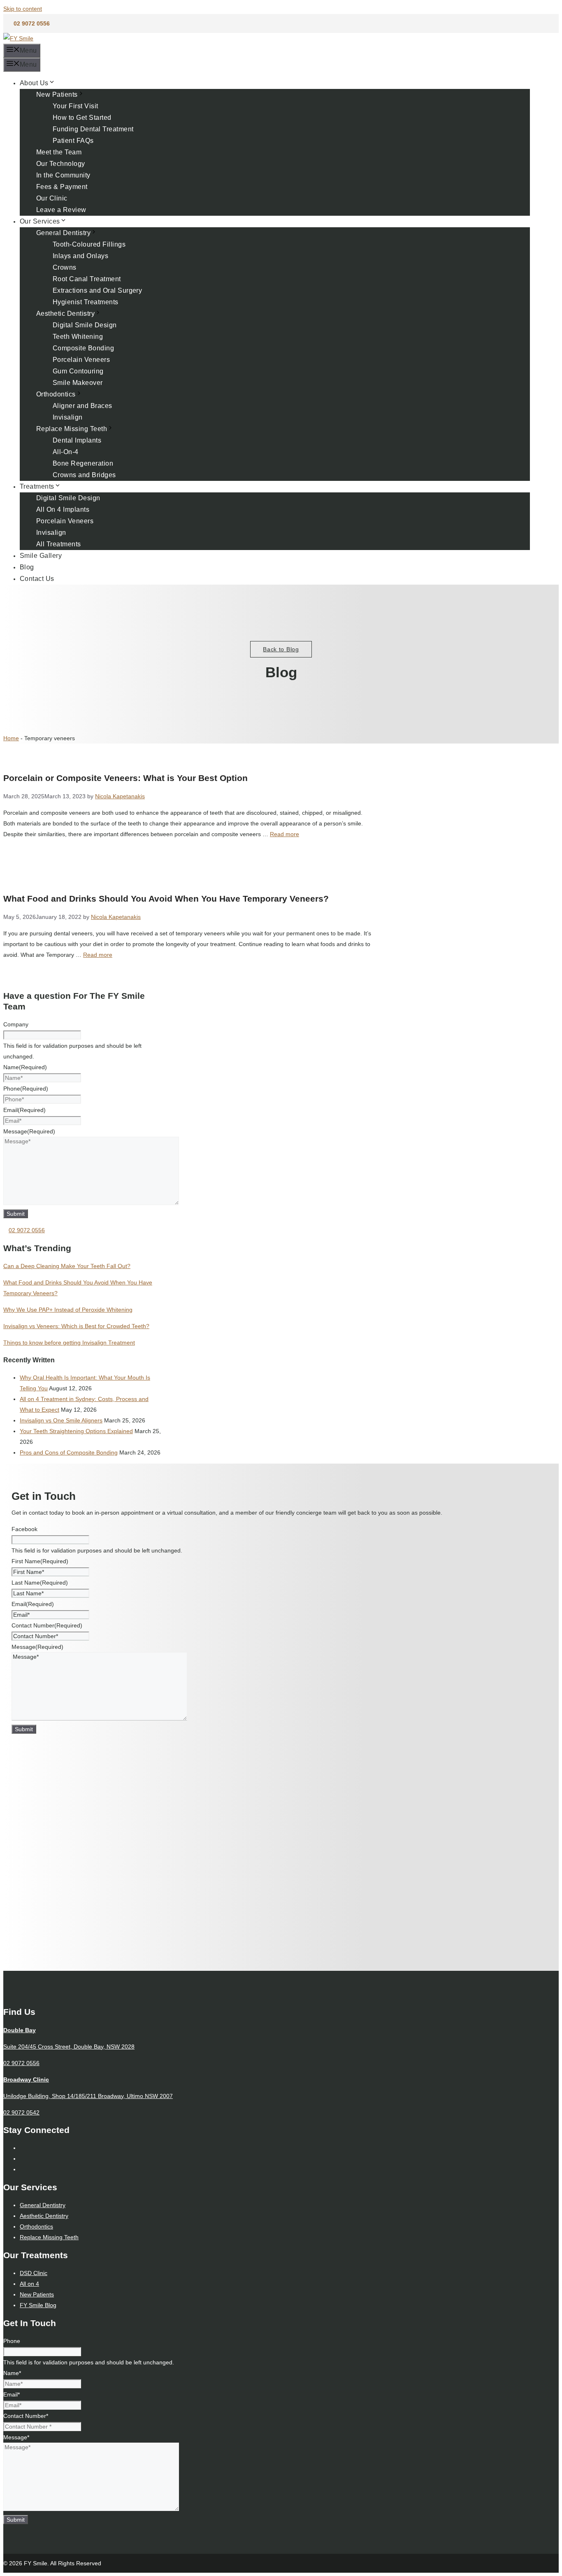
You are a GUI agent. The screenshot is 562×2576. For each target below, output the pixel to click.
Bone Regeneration (83, 463)
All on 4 (29, 2284)
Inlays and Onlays (80, 256)
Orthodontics (56, 394)
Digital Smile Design (85, 325)
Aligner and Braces (82, 406)
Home (11, 738)
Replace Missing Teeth (72, 429)
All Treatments (59, 544)
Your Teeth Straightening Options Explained (76, 1431)
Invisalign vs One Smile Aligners (61, 1420)
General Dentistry (63, 233)
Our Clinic (52, 198)
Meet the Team (59, 152)
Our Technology (61, 164)
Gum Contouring (78, 371)
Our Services (40, 221)
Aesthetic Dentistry (65, 314)
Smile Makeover (78, 383)
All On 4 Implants (63, 509)
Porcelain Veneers (81, 360)
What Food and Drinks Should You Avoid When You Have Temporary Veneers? (166, 899)
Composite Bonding (83, 348)
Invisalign (68, 417)
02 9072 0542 (21, 2112)
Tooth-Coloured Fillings (89, 244)
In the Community (63, 175)
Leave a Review (61, 210)
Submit (16, 1214)
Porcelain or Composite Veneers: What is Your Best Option (125, 778)
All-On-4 (66, 452)
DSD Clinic (34, 2273)
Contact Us (37, 579)
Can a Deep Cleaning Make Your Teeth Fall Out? (67, 1266)
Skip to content (23, 9)
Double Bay (20, 2030)
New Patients (57, 94)
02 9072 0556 (32, 23)
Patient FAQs (73, 141)
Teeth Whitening (78, 337)
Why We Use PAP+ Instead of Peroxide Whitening (68, 1310)
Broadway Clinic (26, 2079)
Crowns (65, 267)
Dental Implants (77, 440)
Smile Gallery (41, 556)
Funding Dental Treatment (93, 129)
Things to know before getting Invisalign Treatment (69, 1343)
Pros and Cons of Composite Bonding (69, 1452)
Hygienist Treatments (86, 302)
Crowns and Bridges (84, 475)
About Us (34, 83)
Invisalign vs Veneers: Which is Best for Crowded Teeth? (76, 1326)
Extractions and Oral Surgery (97, 290)
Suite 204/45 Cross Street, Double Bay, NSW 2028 (69, 2047)
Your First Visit (75, 106)
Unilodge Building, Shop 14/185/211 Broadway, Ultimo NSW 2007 (88, 2096)
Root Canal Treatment (87, 279)
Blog (27, 567)
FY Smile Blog (38, 2305)
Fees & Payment (62, 187)
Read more (284, 834)
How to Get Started (82, 118)
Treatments (37, 486)
